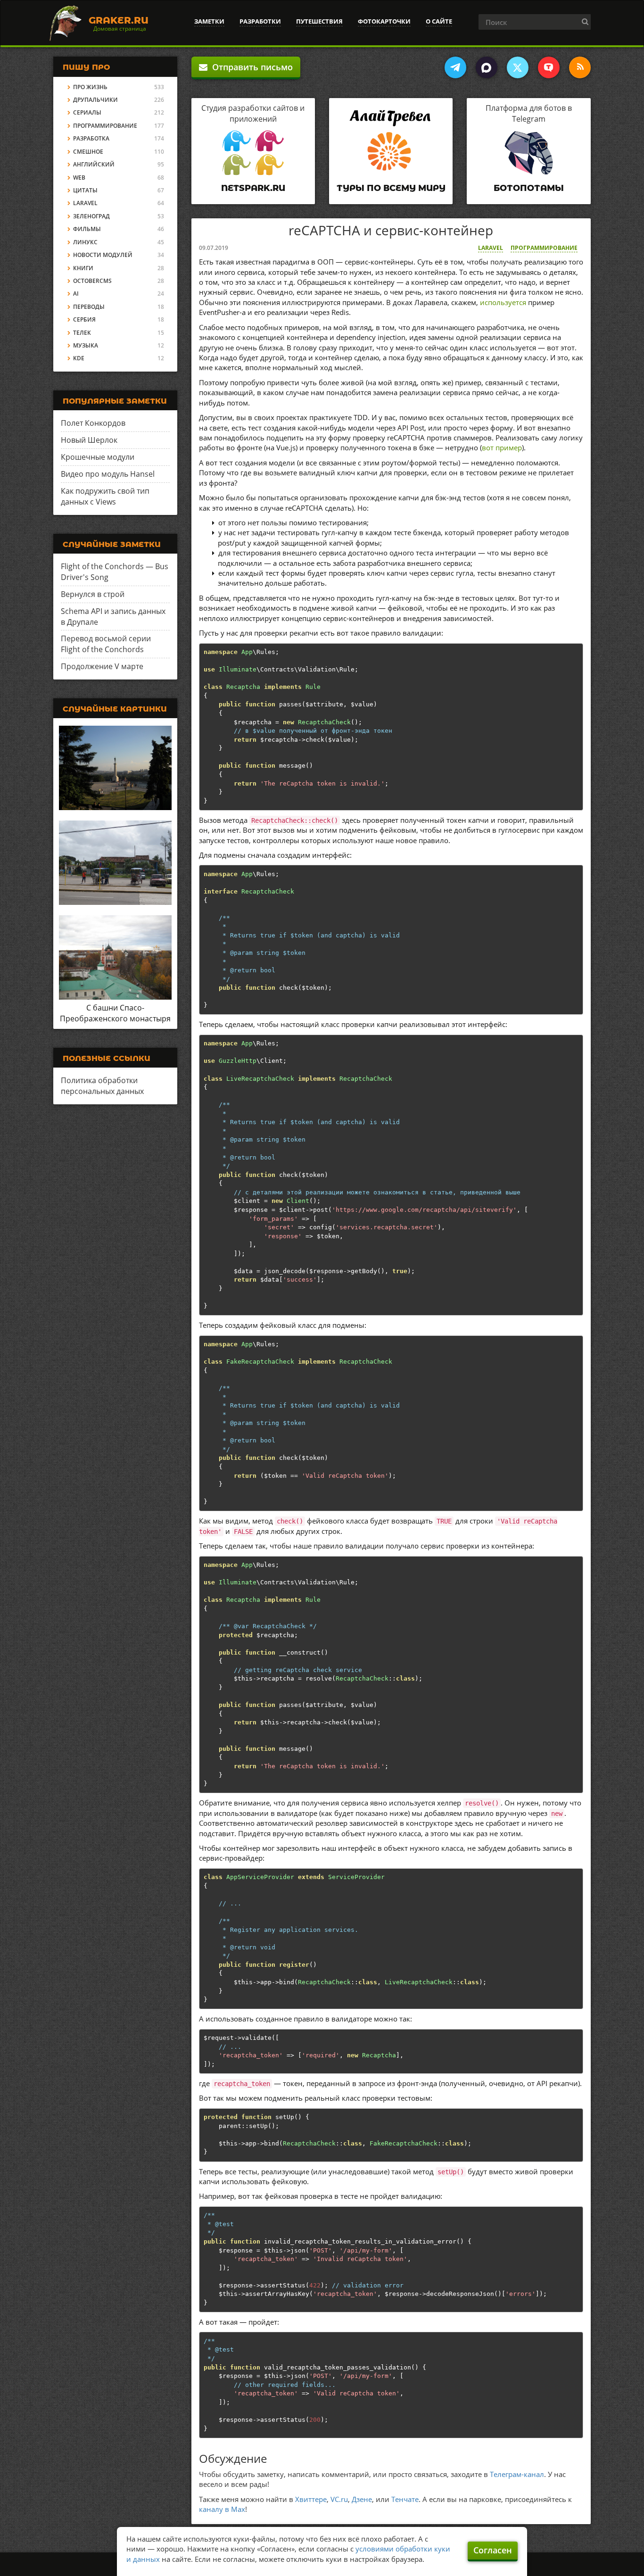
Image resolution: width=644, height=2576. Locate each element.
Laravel (491, 248)
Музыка (86, 345)
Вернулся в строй (93, 594)
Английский (94, 164)
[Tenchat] (549, 67)
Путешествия (319, 21)
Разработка (91, 138)
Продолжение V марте (102, 666)
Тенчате (405, 2499)
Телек (82, 333)
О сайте (439, 21)
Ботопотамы (529, 188)
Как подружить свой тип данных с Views (105, 496)
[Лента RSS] (580, 67)
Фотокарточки (384, 21)
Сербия (84, 319)
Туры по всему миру (391, 188)
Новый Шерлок (89, 440)
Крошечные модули (98, 457)
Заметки (209, 21)
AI (76, 294)
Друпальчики (95, 100)
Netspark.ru (253, 188)
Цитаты (85, 190)
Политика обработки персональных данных (102, 1086)
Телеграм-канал (517, 2474)
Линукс (85, 242)
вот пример (502, 447)
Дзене (362, 2499)
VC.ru (339, 2499)
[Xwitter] (518, 67)
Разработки (260, 21)
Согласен (493, 2550)
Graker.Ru (119, 20)
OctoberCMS (92, 281)
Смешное (88, 152)
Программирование (544, 248)
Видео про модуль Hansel (108, 474)
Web (79, 178)
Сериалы (87, 112)
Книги (83, 268)
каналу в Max (222, 2509)
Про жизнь (90, 87)
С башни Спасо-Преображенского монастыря (115, 1013)
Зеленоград (91, 216)
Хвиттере (311, 2499)
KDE (79, 358)
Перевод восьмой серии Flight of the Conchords (106, 644)
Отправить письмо (250, 67)
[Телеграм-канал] (455, 67)
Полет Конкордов (93, 423)
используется (503, 302)
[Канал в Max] (487, 67)
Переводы (89, 307)
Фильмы (87, 229)
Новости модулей (103, 255)
